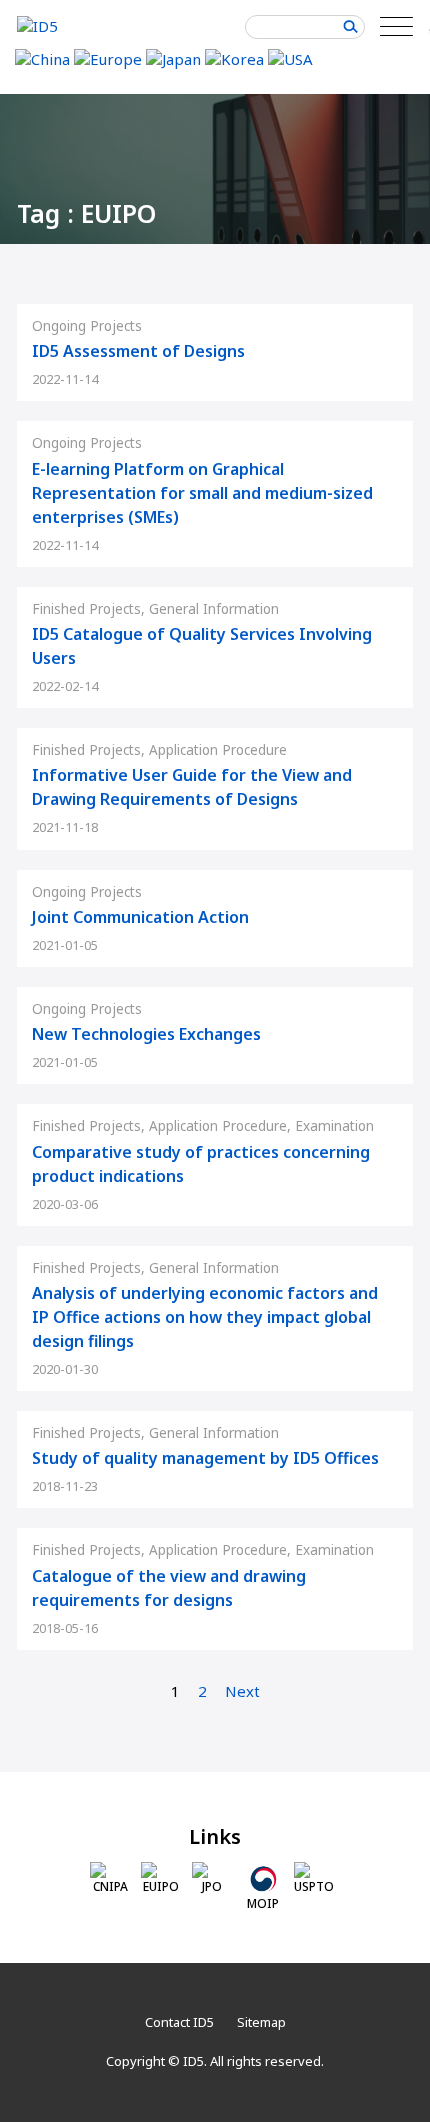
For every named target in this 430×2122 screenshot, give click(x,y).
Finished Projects (86, 609)
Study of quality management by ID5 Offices (205, 1458)
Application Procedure (218, 750)
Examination (334, 1126)
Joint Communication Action (140, 917)
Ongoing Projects (87, 326)
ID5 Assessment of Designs (138, 351)
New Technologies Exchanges (146, 1034)
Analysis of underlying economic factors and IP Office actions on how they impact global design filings (205, 1317)
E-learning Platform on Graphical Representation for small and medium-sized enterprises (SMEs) (202, 493)
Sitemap (261, 2022)
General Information (214, 609)
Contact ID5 (179, 2022)
